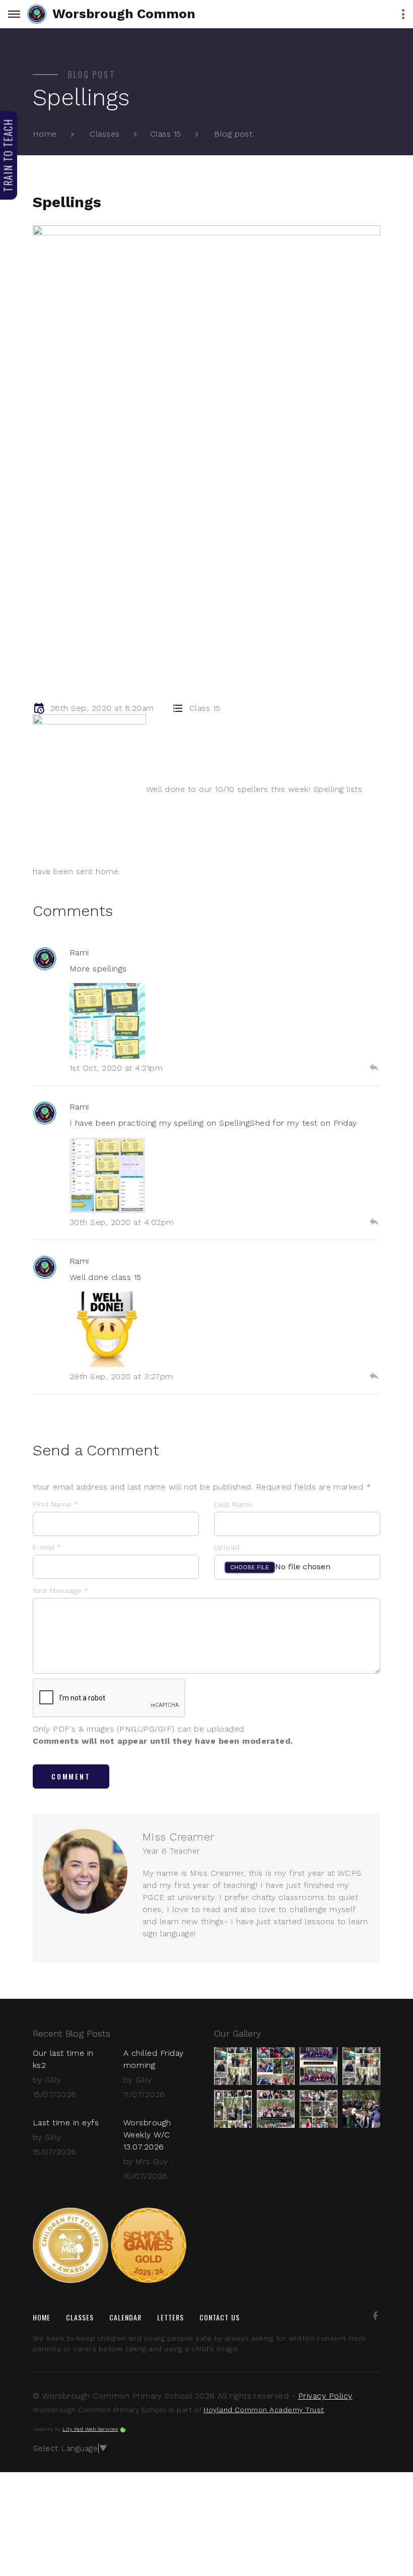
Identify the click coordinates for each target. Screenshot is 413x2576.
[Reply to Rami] (374, 1068)
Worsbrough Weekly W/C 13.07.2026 (147, 2135)
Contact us (220, 2317)
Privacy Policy (325, 2396)
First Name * (55, 1504)
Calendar (126, 2317)
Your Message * (60, 1590)
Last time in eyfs (66, 2123)
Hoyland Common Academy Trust (264, 2410)
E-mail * (47, 1547)
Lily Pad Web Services (90, 2429)
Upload (227, 1547)
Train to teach (8, 155)
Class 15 (166, 134)
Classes (105, 134)
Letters (171, 2317)
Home (45, 134)
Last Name (233, 1504)
